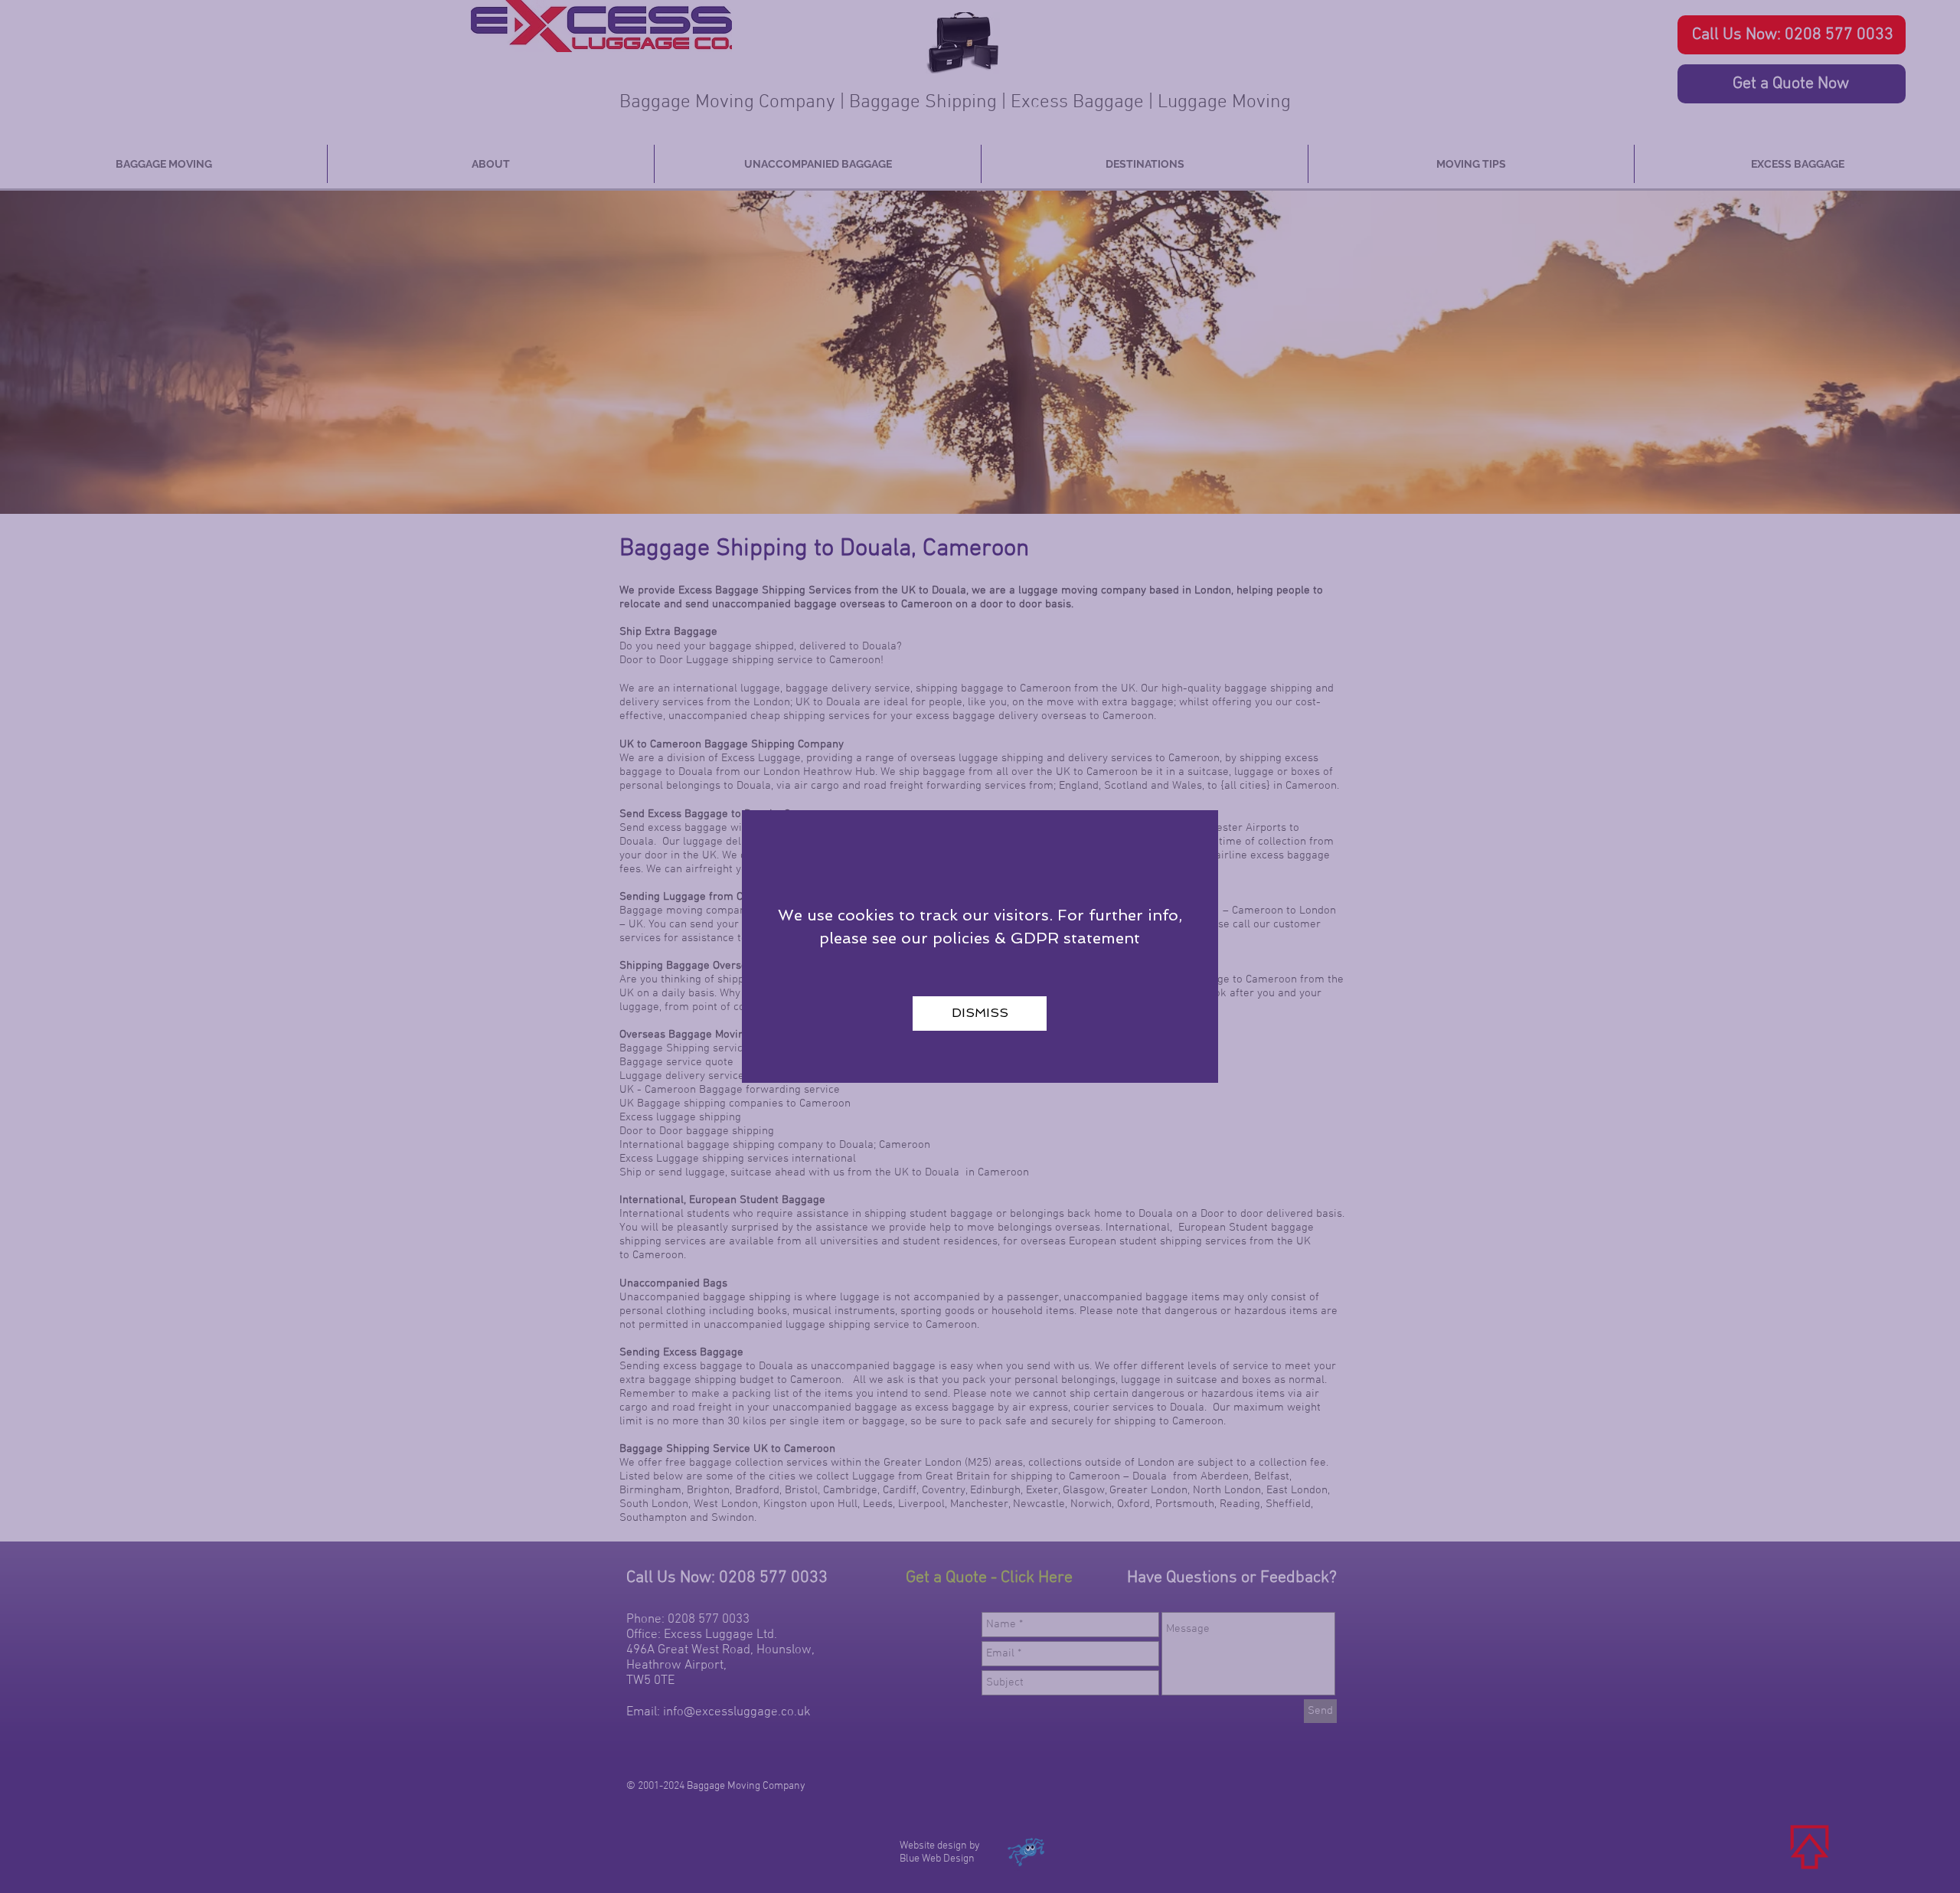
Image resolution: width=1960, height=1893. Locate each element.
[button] (980, 1014)
